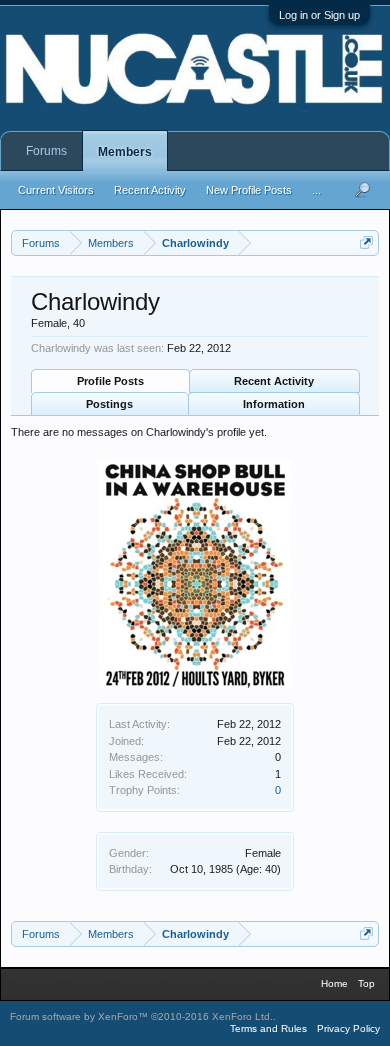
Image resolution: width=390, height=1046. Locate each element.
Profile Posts (110, 381)
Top (366, 983)
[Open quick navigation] (366, 242)
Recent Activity (274, 381)
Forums (46, 151)
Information (274, 404)
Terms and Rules (268, 1028)
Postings (109, 404)
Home (334, 983)
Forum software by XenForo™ (141, 1016)
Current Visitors (56, 190)
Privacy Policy (348, 1028)
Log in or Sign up (319, 15)
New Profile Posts (249, 190)
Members (125, 152)
